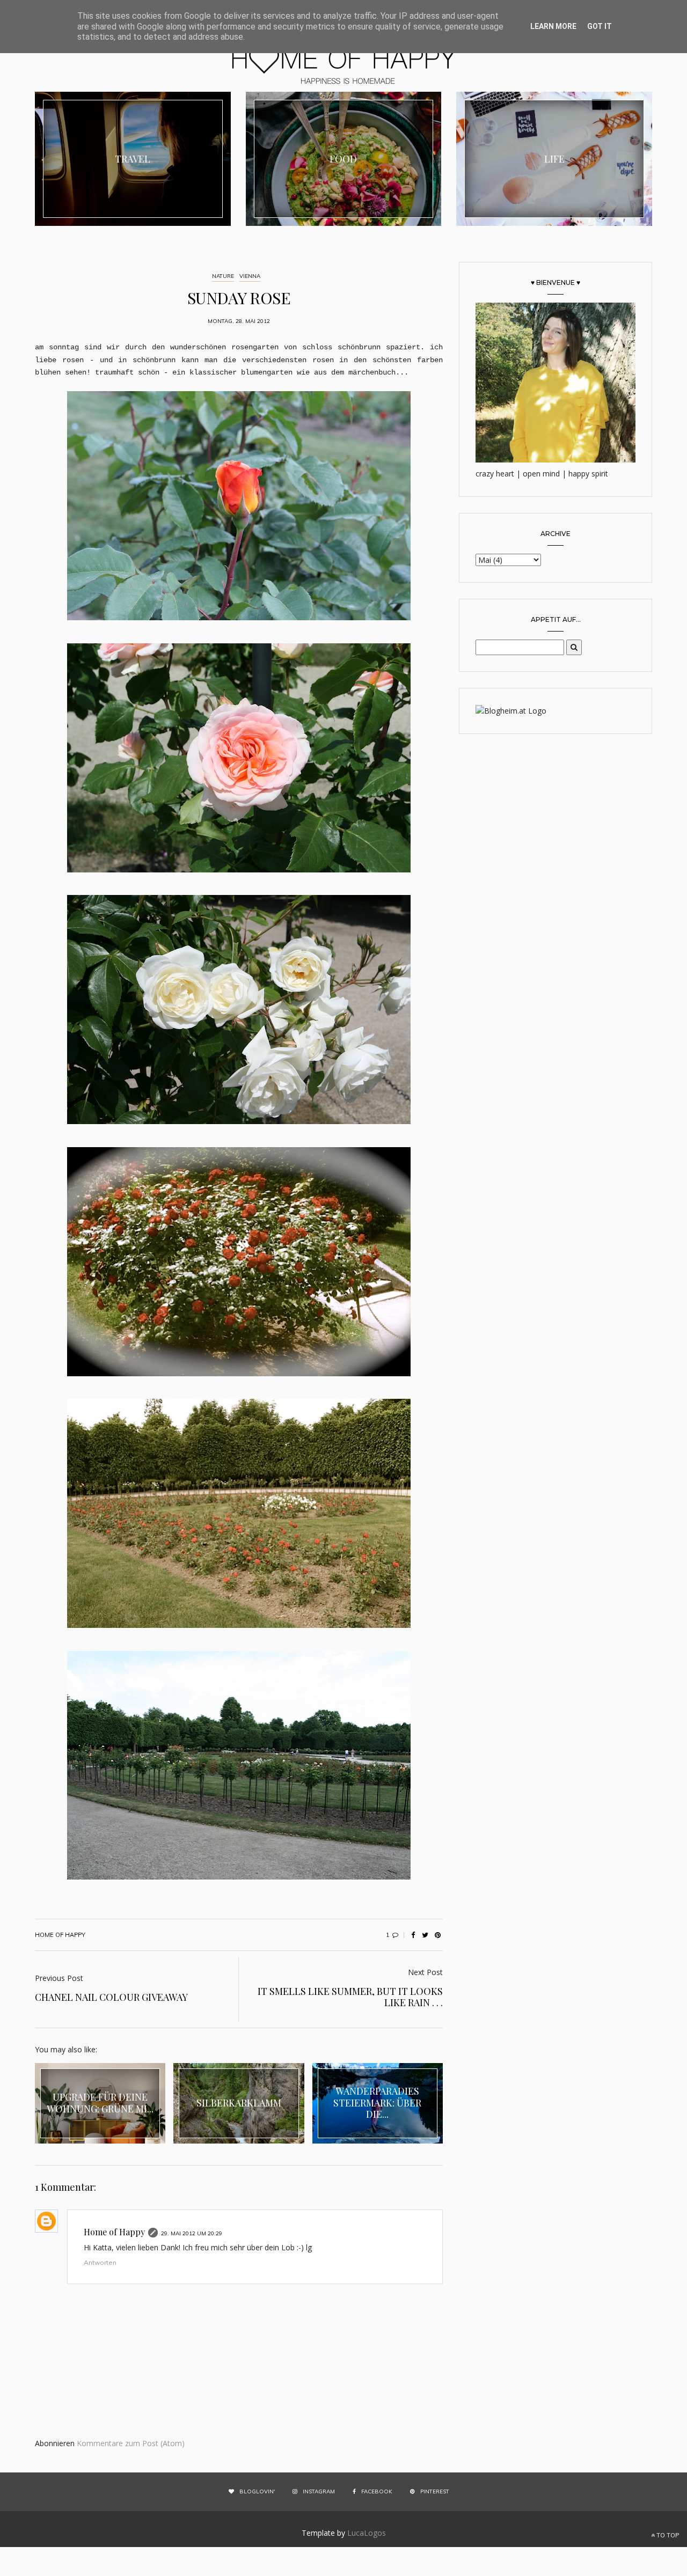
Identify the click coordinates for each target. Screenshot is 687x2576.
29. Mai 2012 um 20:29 (192, 2233)
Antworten (100, 2262)
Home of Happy (114, 2232)
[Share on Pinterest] (437, 1935)
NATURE (223, 276)
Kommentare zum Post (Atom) (131, 2443)
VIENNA (250, 276)
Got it (600, 26)
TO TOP (667, 2535)
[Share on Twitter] (425, 1935)
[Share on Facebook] (413, 1935)
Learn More (553, 26)
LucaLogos (367, 2533)
